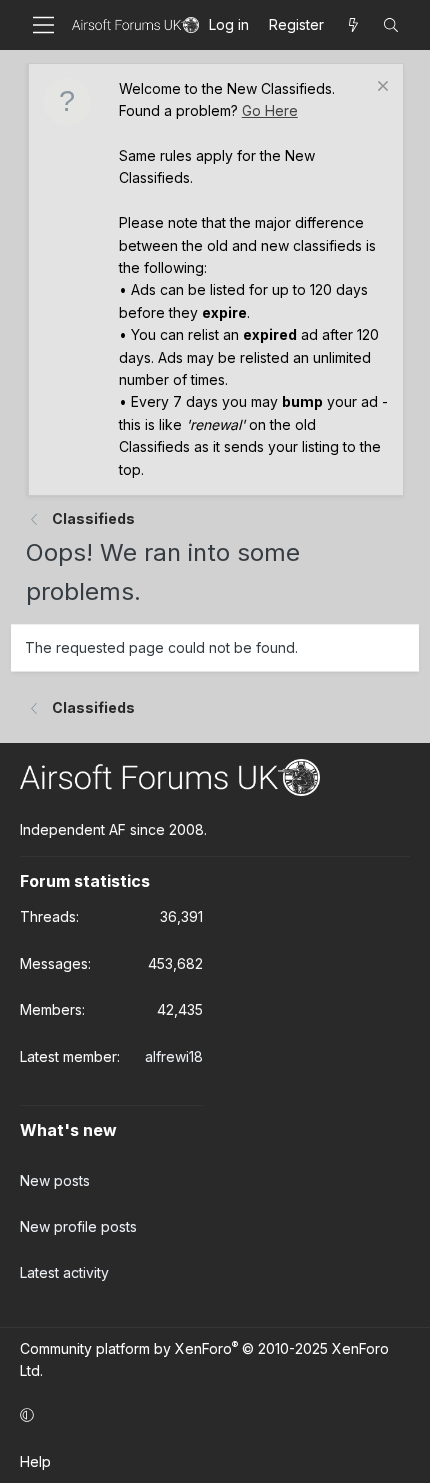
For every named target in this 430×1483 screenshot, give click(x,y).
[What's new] (353, 25)
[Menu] (43, 25)
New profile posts (78, 1226)
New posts (55, 1180)
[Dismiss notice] (380, 88)
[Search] (391, 25)
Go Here (270, 110)
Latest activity (64, 1272)
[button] (211, 1416)
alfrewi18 (174, 1056)
